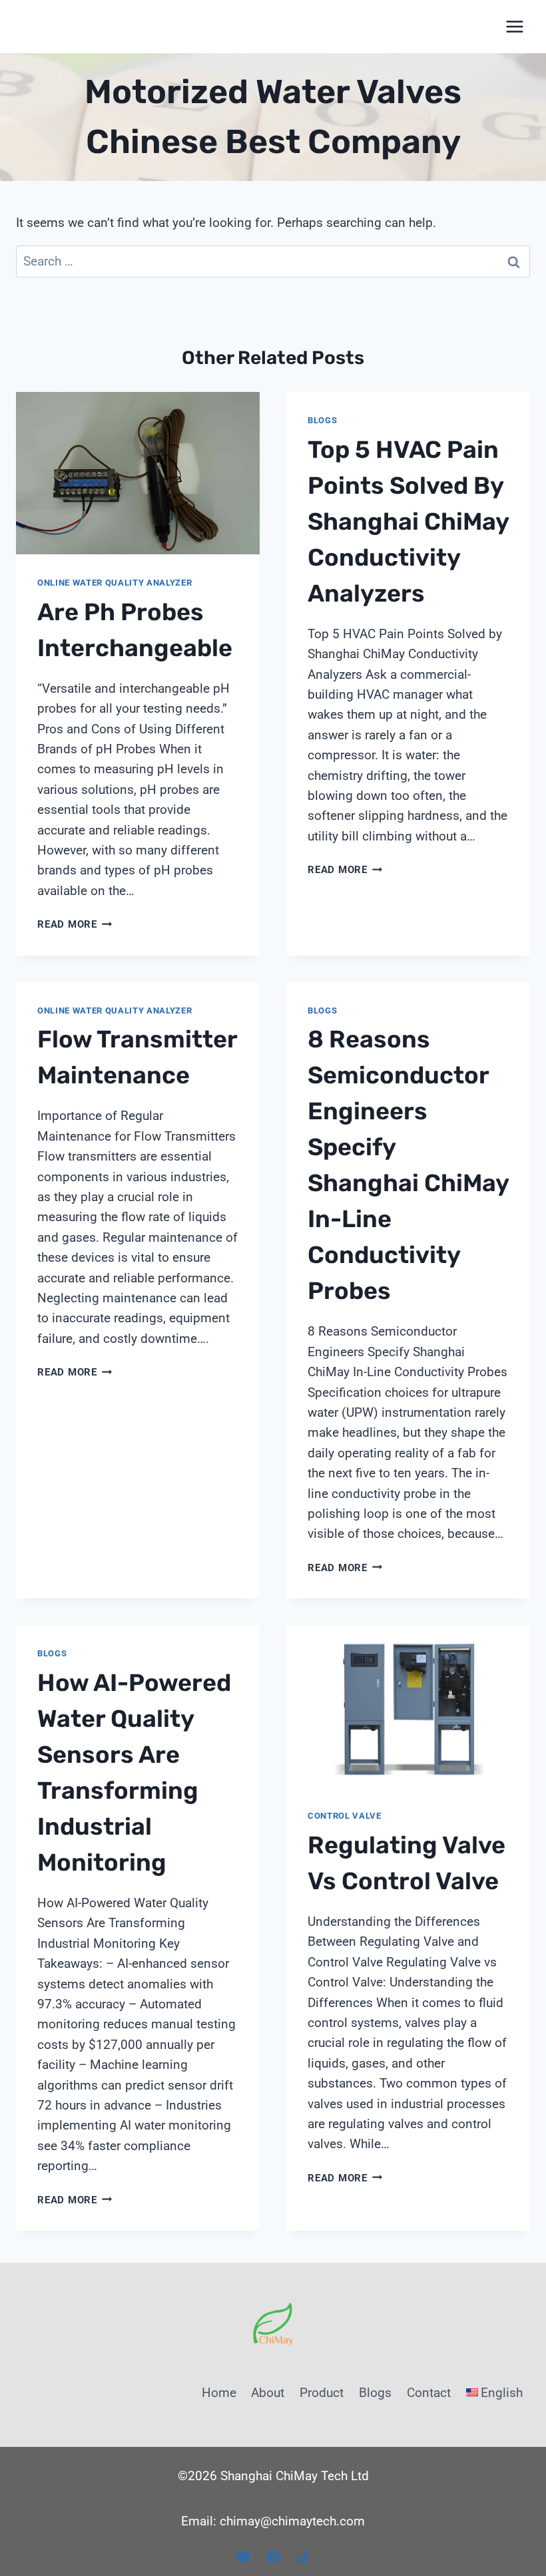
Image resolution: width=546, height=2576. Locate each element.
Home (219, 2393)
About (268, 2393)
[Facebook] (273, 2557)
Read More (75, 924)
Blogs (322, 420)
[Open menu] (514, 26)
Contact (429, 2393)
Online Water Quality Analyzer (115, 583)
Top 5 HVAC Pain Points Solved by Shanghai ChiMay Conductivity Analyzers (408, 521)
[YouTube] (242, 2557)
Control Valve (345, 1816)
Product (322, 2393)
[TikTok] (304, 2557)
